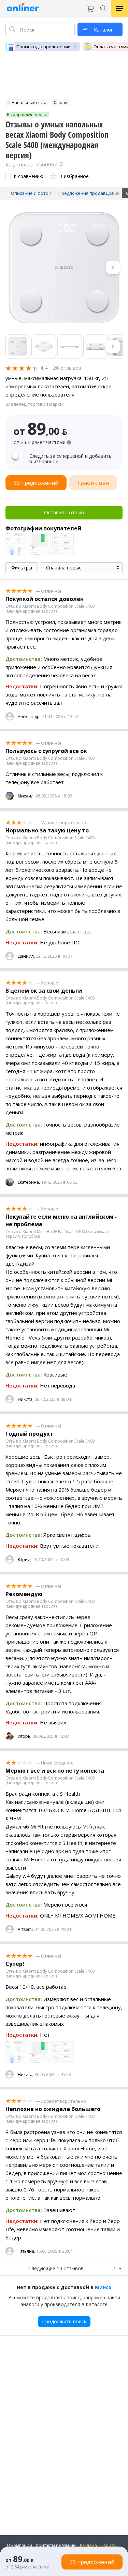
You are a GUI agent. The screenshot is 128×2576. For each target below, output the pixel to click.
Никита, (26, 1399)
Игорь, (25, 1736)
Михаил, (26, 796)
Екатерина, (29, 1182)
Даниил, (26, 956)
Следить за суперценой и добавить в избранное (70, 459)
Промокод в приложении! (44, 47)
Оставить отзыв (64, 512)
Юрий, (25, 1560)
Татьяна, (26, 2251)
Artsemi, (26, 1929)
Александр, (29, 717)
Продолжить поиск (64, 2321)
